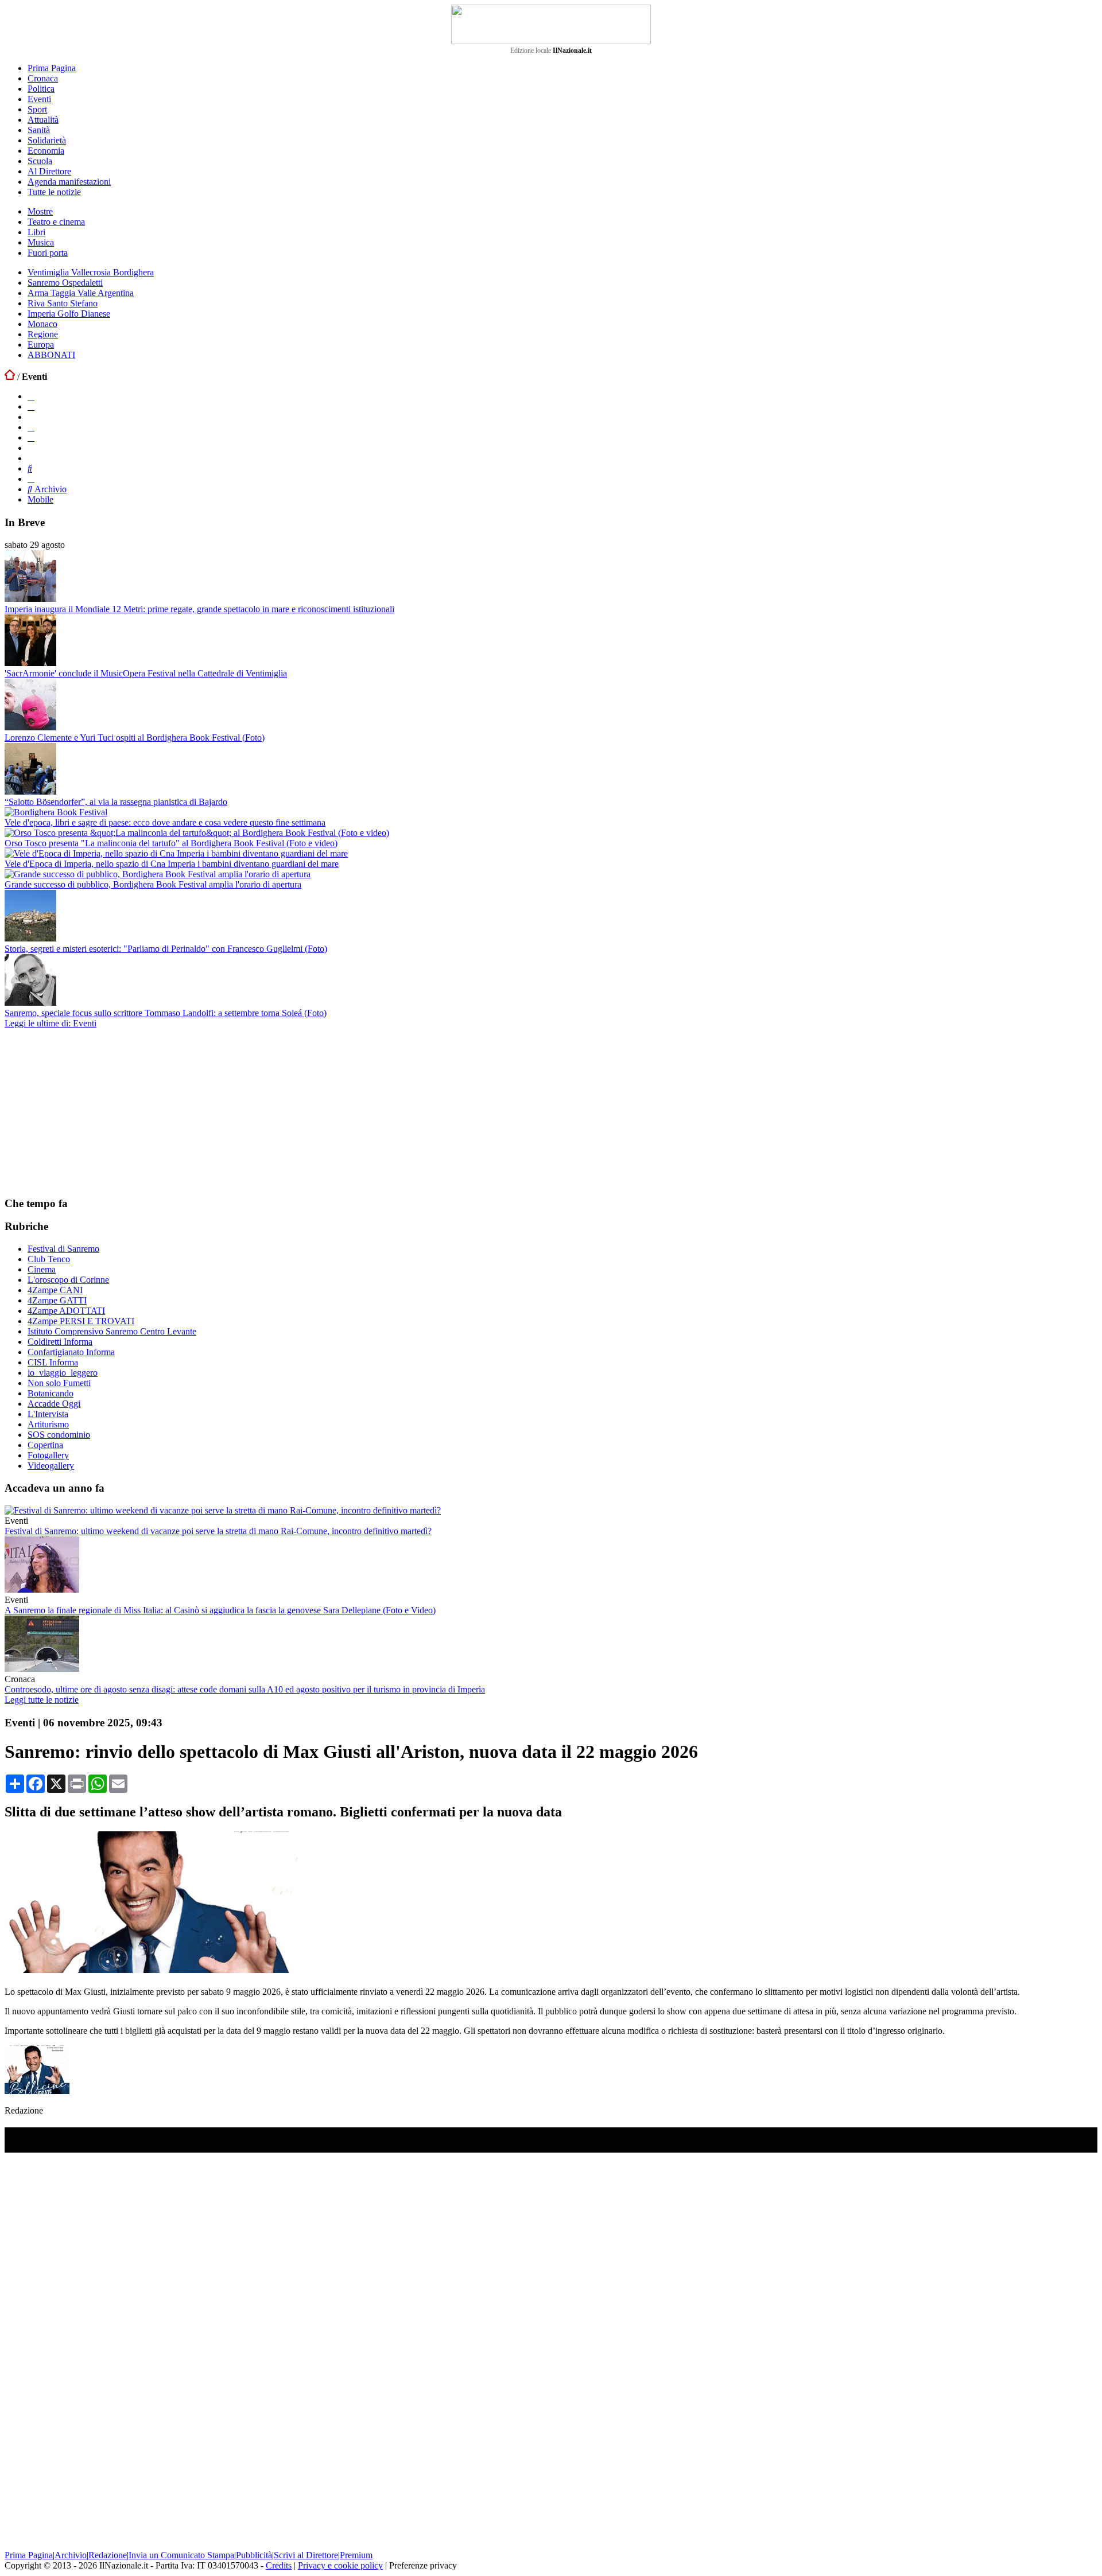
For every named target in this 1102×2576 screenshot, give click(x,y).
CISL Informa (53, 1362)
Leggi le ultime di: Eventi (51, 1023)
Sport (37, 109)
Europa (41, 345)
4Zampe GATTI (57, 1300)
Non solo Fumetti (59, 1383)
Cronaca (43, 78)
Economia (46, 151)
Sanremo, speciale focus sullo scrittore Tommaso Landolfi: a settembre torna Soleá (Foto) (166, 1013)
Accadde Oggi (54, 1404)
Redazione (108, 2555)
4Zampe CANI (55, 1290)
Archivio (49, 489)
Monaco (42, 324)
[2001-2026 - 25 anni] (551, 24)
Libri (36, 232)
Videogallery (51, 1466)
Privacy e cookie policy (340, 2565)
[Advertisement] (91, 1112)
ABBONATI (51, 355)
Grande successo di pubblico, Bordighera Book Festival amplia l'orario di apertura (153, 884)
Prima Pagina (52, 68)
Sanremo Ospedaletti (65, 283)
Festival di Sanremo (63, 1249)
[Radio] (30, 468)
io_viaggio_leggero (63, 1373)
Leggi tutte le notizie (42, 1700)
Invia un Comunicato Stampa (181, 2555)
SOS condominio (59, 1435)
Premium (356, 2555)
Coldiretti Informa (60, 1342)
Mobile (40, 499)
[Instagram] (31, 406)
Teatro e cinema (56, 222)
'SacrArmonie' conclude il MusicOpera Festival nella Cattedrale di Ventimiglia (146, 673)
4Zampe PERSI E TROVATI (81, 1321)
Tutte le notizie (54, 192)
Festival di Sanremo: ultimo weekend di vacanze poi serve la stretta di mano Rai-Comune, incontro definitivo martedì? (218, 1531)
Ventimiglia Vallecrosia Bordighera (91, 272)
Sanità (39, 130)
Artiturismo (48, 1424)
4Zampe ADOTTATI (66, 1311)
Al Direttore (49, 171)
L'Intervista (48, 1414)
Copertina (45, 1445)
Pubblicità (254, 2555)
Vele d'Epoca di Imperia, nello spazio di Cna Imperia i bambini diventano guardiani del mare (172, 864)
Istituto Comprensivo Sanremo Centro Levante (112, 1331)
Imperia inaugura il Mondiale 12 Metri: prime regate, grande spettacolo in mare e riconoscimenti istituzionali (199, 609)
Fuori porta (48, 253)
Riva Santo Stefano (63, 303)
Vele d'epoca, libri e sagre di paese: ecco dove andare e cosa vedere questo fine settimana (165, 822)
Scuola (40, 161)
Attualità (43, 120)
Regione (43, 334)
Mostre (40, 211)
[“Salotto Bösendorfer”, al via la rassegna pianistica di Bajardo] (30, 791)
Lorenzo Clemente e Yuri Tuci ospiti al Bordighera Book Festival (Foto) (135, 738)
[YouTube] (31, 427)
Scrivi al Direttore (306, 2555)
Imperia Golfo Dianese (69, 314)
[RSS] (31, 437)
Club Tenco (49, 1259)
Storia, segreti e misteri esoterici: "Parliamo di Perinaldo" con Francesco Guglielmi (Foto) (166, 949)
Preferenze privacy (423, 2565)
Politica (41, 89)
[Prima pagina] (10, 377)
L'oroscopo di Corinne (68, 1280)
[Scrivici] (31, 479)
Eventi (39, 99)
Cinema (42, 1269)
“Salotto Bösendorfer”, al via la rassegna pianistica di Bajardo (116, 802)
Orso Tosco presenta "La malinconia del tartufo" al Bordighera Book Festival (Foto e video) (171, 843)
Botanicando (51, 1393)
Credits (279, 2565)
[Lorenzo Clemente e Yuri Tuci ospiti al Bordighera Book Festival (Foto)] (30, 727)
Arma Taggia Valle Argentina (81, 293)
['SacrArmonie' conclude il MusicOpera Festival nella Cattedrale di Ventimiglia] (30, 663)
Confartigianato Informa (71, 1352)
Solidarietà (47, 140)
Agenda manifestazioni (69, 182)
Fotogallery (48, 1455)
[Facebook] (31, 396)
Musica (41, 242)
